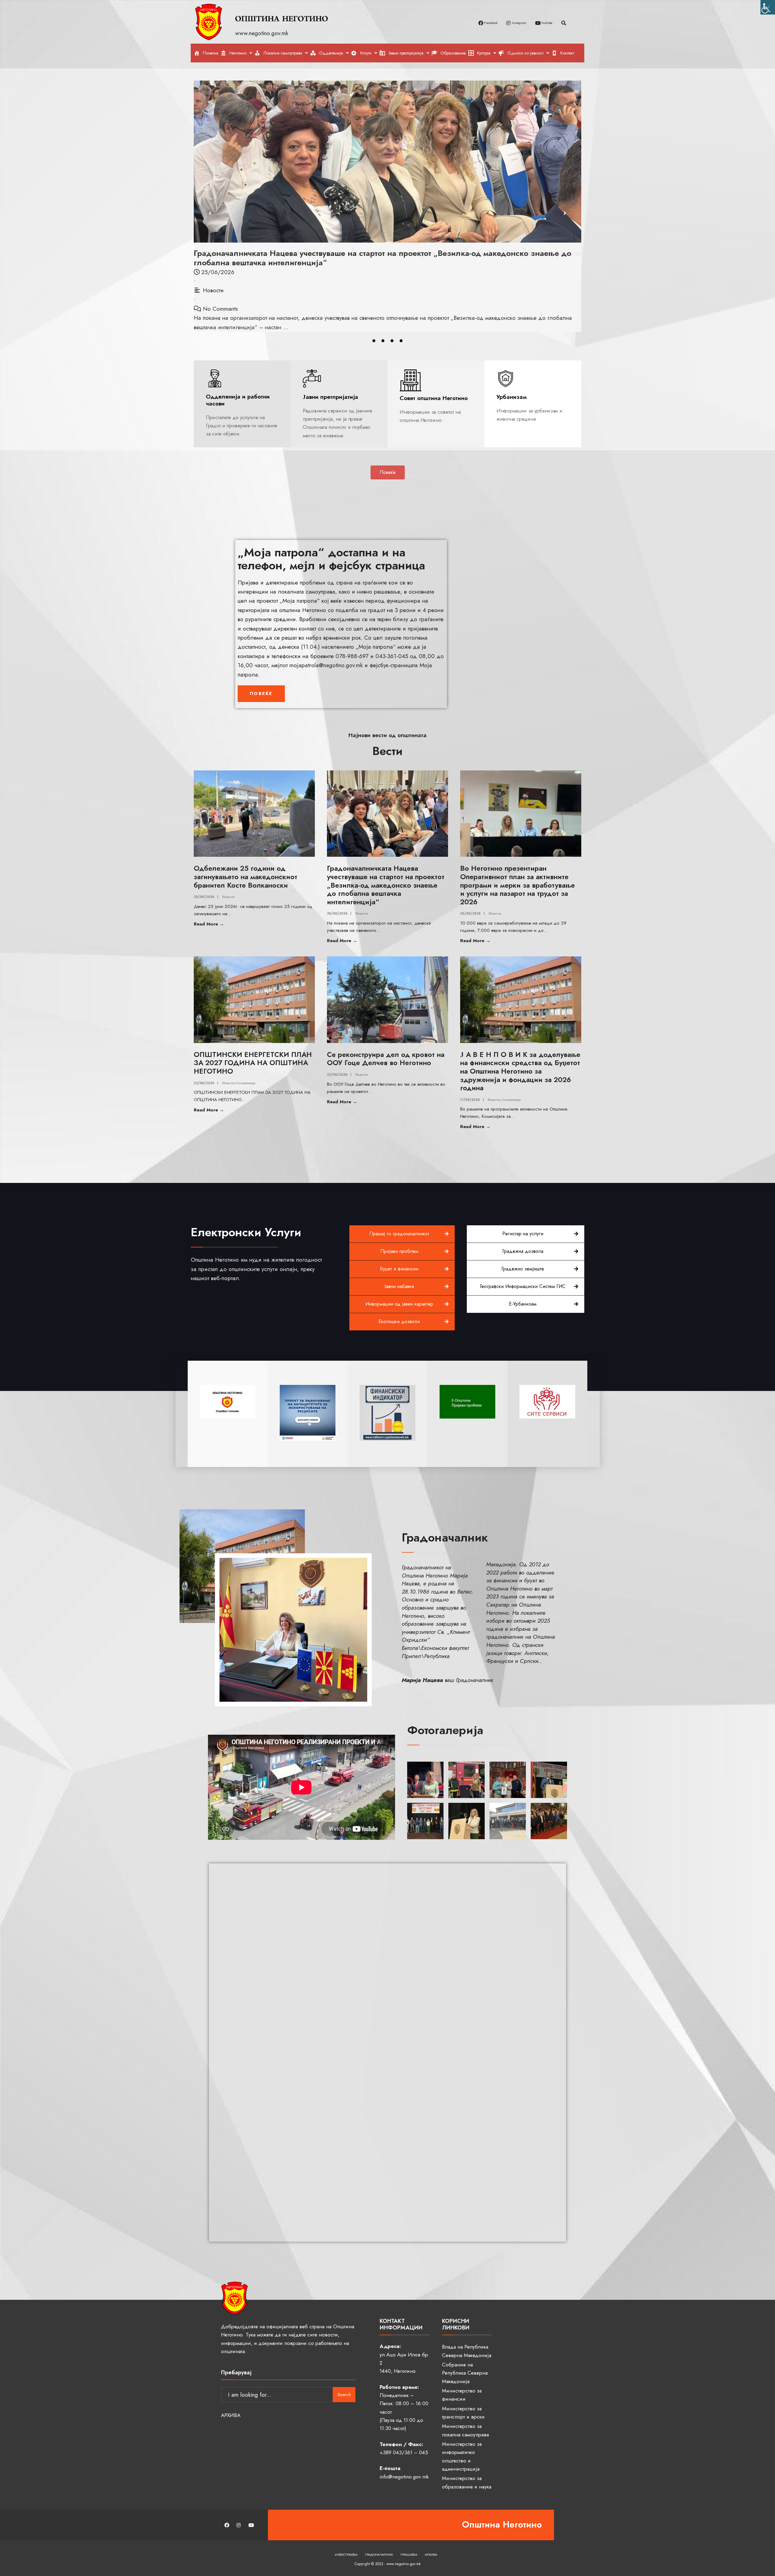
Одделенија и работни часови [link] (238, 400)
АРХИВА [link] (231, 2415)
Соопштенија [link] (244, 281)
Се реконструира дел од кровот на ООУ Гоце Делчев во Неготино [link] (386, 1059)
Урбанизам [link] (512, 397)
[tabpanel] (387, 197)
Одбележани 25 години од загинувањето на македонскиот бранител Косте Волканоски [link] (246, 877)
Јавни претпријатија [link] (330, 397)
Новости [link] (213, 281)
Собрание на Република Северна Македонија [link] (465, 2373)
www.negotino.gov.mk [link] (263, 33)
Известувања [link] (346, 2554)
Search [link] (344, 2395)
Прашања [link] (409, 2554)
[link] (768, 7)
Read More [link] (225, 924)
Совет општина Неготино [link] (434, 398)
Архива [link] (431, 2554)
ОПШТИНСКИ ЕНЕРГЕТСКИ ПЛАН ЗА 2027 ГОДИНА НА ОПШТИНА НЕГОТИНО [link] (348, 253)
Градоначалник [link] (379, 2554)
